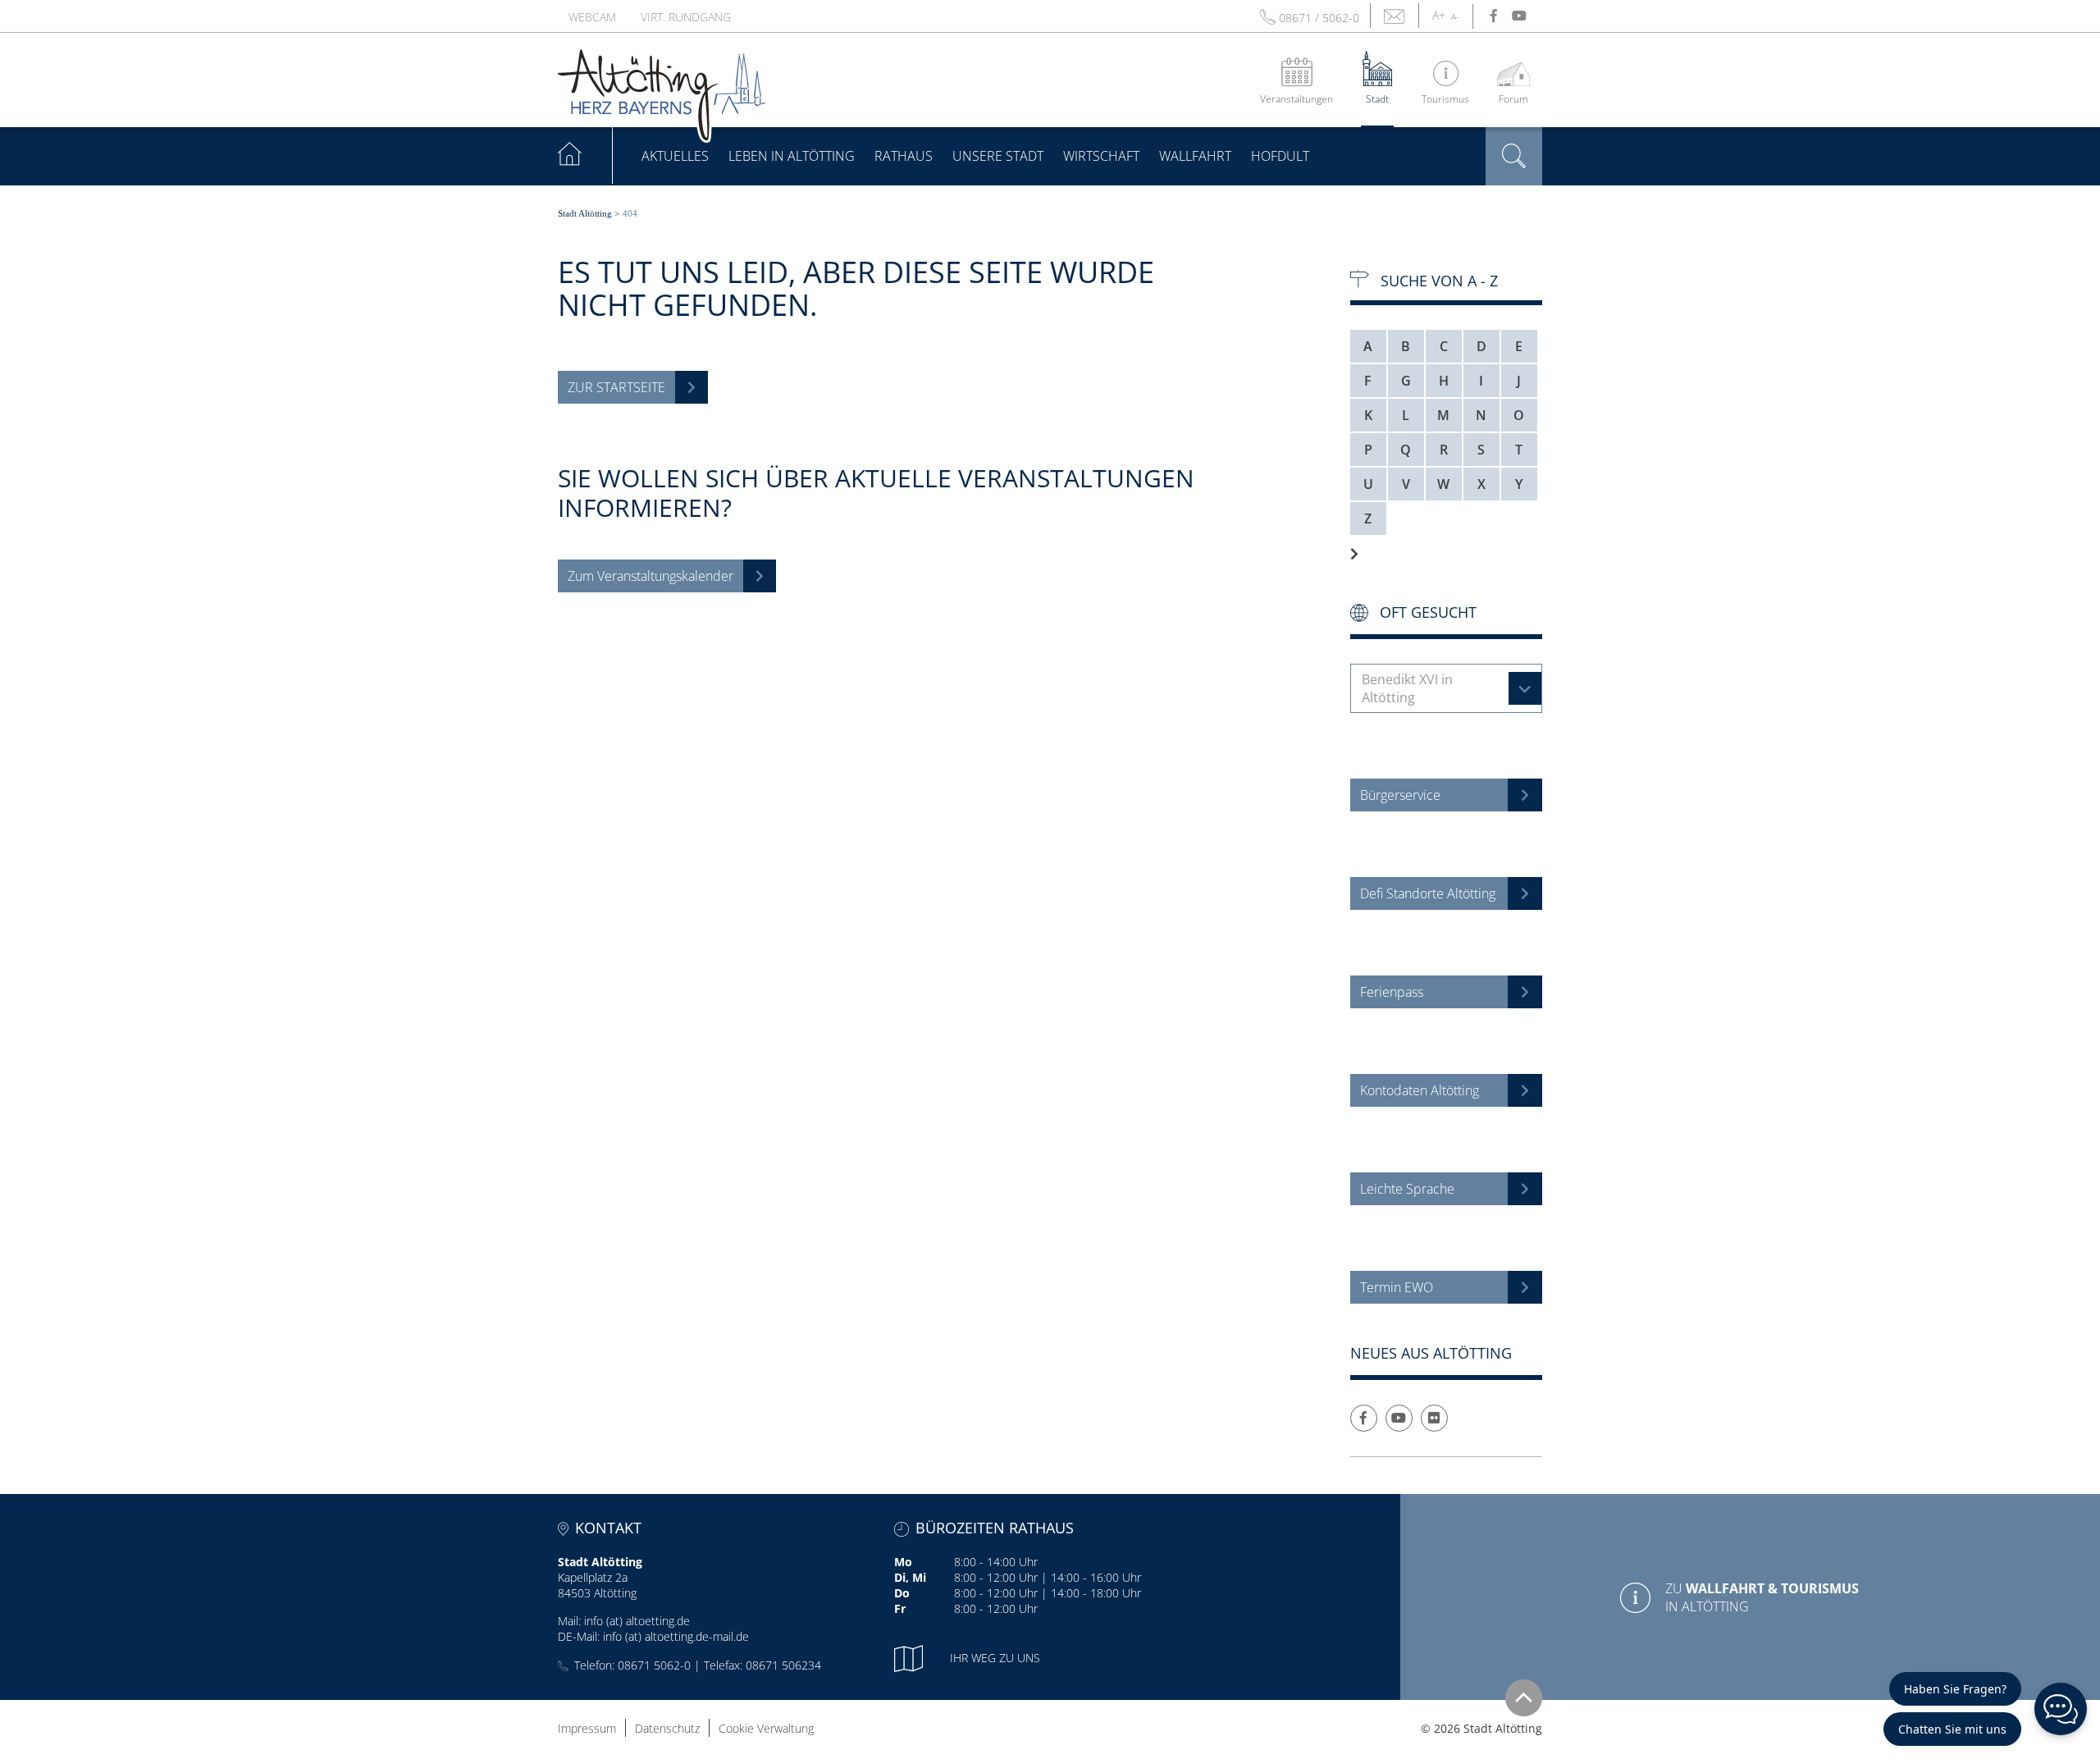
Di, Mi (910, 1577)
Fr (900, 1608)
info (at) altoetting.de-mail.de (676, 1636)
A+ (1439, 15)
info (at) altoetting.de (637, 1621)
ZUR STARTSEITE (616, 387)
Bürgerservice (1400, 795)
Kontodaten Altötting (1420, 1090)
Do (902, 1593)
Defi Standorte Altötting (1428, 893)
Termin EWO (1397, 1287)
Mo (903, 1562)
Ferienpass (1392, 992)
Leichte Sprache (1407, 1189)
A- (1455, 16)
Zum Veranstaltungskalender (651, 576)
